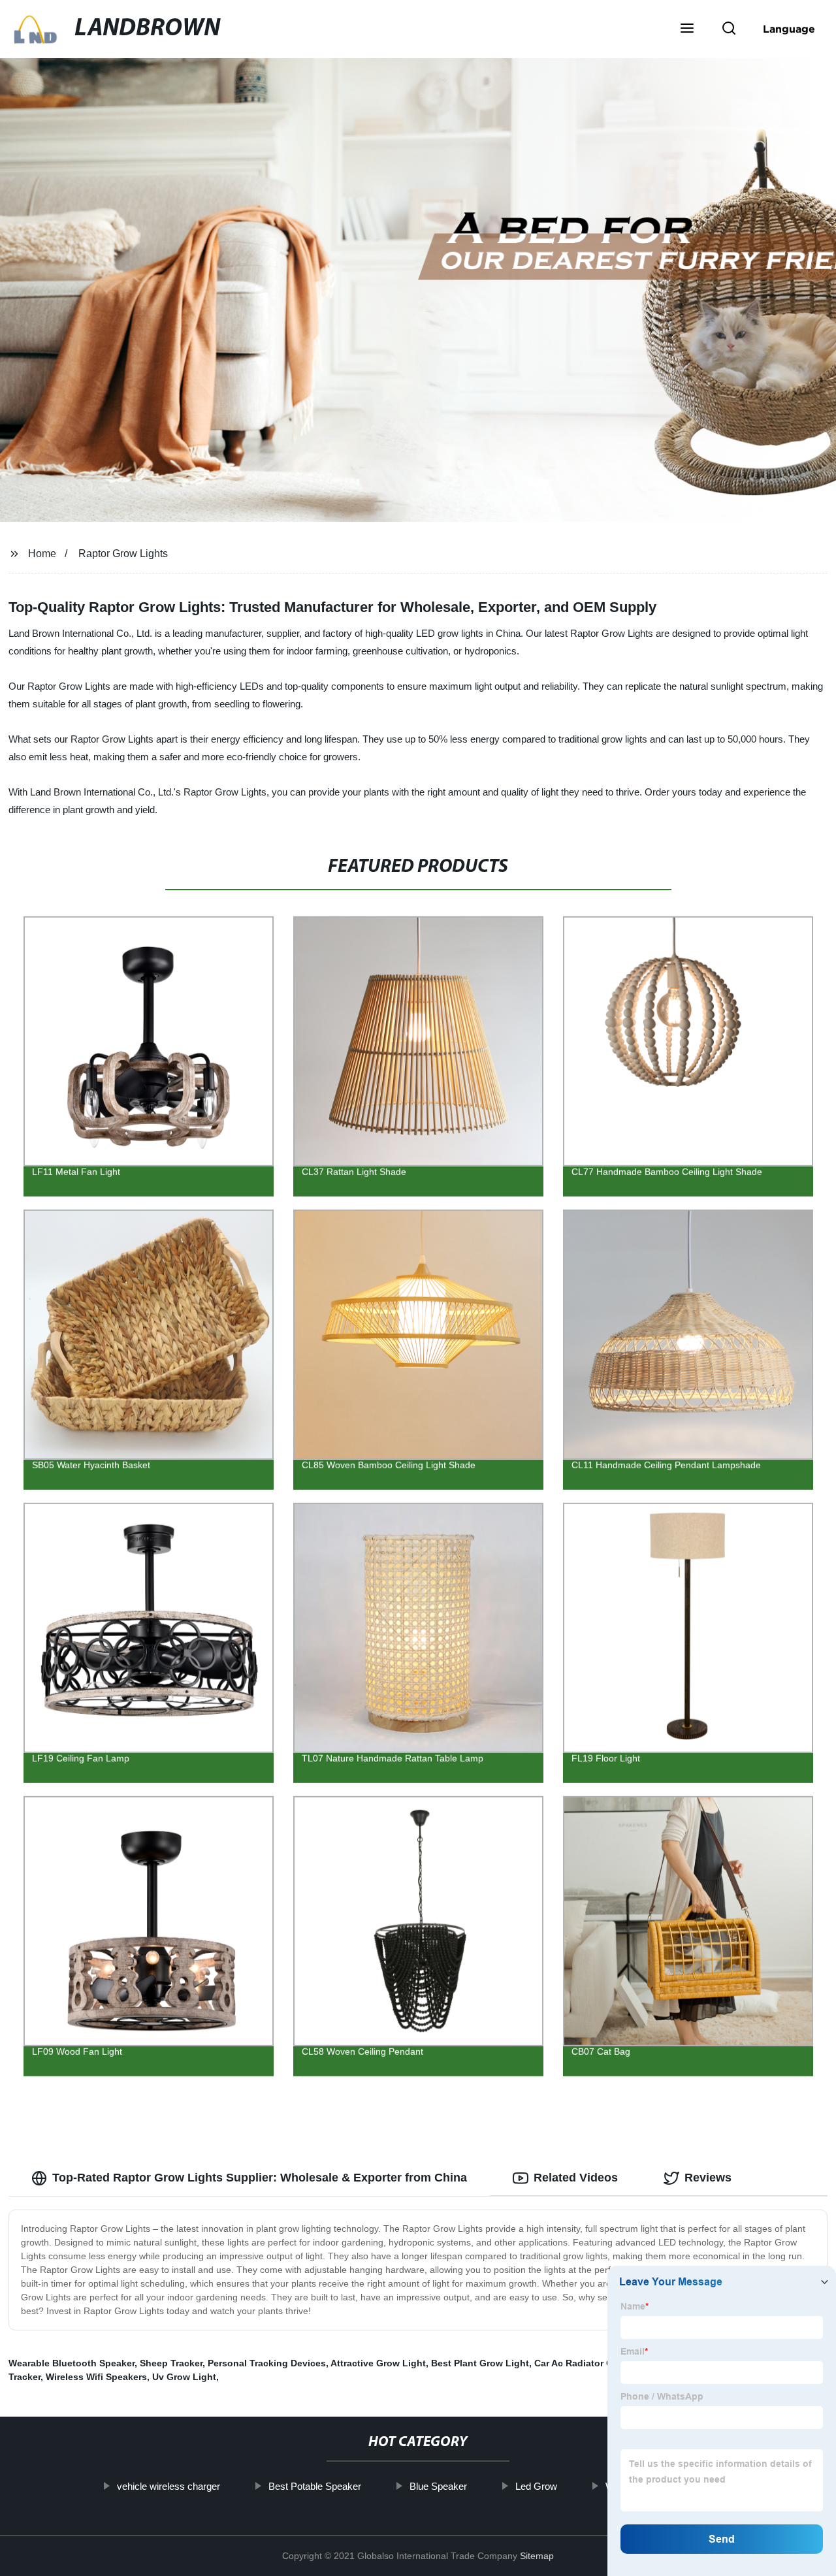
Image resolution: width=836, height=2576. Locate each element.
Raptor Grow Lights (123, 554)
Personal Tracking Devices (267, 2363)
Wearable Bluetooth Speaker (72, 2363)
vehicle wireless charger (168, 2486)
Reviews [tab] (708, 2178)
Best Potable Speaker (314, 2486)
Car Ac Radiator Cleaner (587, 2363)
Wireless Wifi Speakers (96, 2377)
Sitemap (537, 2556)
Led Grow (536, 2486)
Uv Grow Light (184, 2377)
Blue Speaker (438, 2486)
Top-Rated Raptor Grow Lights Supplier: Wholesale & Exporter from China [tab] (260, 2178)
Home (42, 554)
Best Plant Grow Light (480, 2363)
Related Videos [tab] (576, 2178)
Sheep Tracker (171, 2363)
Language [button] (789, 29)
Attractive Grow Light (378, 2363)
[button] (687, 29)
